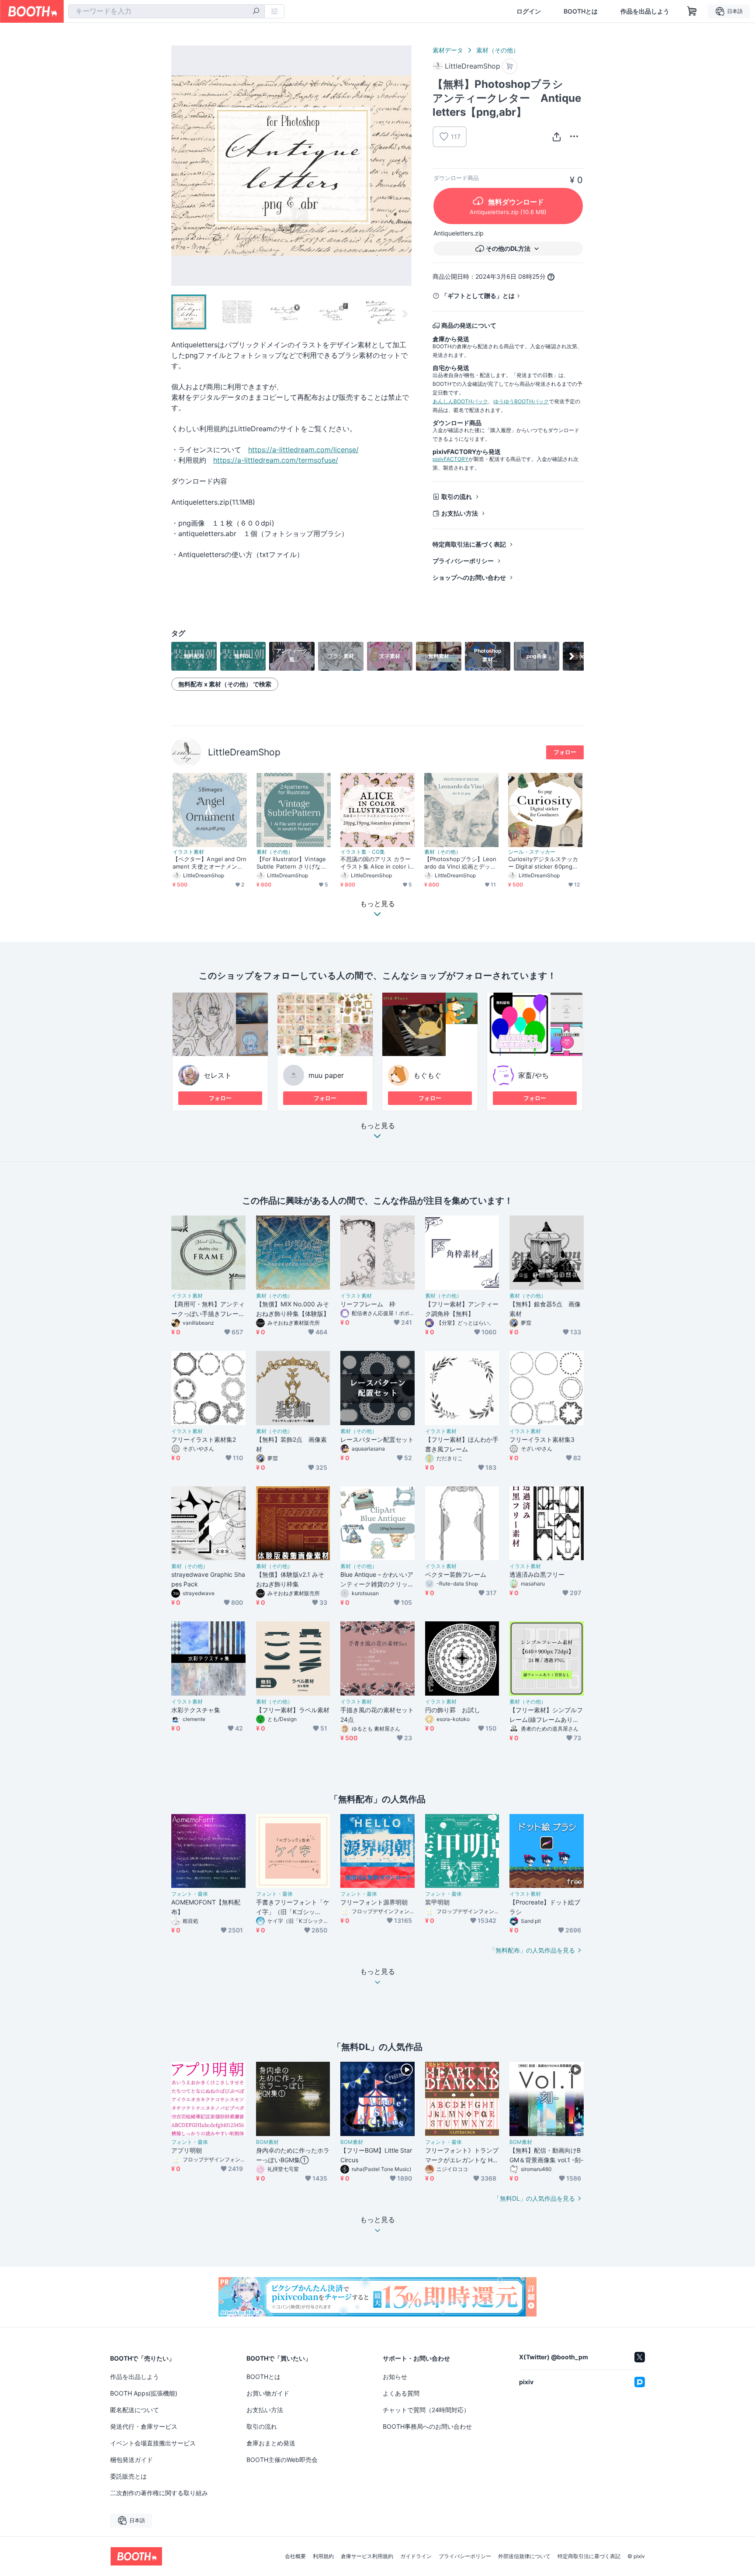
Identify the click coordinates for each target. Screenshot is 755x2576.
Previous (178, 166)
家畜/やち (533, 1075)
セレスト (218, 1075)
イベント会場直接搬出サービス (153, 2443)
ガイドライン (416, 2556)
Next (405, 166)
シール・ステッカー (532, 852)
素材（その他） (498, 50)
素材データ (448, 50)
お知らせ (395, 2377)
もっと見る (377, 1126)
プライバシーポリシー (463, 561)
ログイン (529, 11)
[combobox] (166, 11)
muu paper (326, 1075)
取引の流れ (457, 497)
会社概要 (295, 2556)
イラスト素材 (188, 852)
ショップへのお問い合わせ (469, 577)
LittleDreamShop (244, 752)
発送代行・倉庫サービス (144, 2426)
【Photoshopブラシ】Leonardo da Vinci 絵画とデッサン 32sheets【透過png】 (460, 863)
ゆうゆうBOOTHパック (521, 401)
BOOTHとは (581, 11)
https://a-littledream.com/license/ (303, 450)
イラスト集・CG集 (363, 852)
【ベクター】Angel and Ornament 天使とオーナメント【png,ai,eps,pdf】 (210, 863)
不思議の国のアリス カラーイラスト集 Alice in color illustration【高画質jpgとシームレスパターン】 (377, 863)
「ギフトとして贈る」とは (478, 296)
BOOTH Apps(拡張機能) (144, 2393)
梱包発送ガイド (132, 2460)
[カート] (510, 66)
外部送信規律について (524, 2556)
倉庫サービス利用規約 (367, 2556)
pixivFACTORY (450, 459)
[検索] (256, 12)
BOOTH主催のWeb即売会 (282, 2460)
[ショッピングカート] (692, 11)
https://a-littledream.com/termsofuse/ (276, 460)
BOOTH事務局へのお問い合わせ (427, 2426)
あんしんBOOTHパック (460, 401)
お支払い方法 (460, 513)
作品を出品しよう (645, 11)
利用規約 (323, 2556)
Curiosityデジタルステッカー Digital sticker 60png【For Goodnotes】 (545, 863)
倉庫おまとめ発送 (271, 2443)
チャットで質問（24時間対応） (426, 2410)
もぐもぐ (427, 1075)
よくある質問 (401, 2393)
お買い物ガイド (268, 2393)
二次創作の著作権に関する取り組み (159, 2493)
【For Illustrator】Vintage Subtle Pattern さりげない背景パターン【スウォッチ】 (292, 863)
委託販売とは (128, 2476)
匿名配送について (135, 2410)
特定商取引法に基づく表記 (469, 544)
